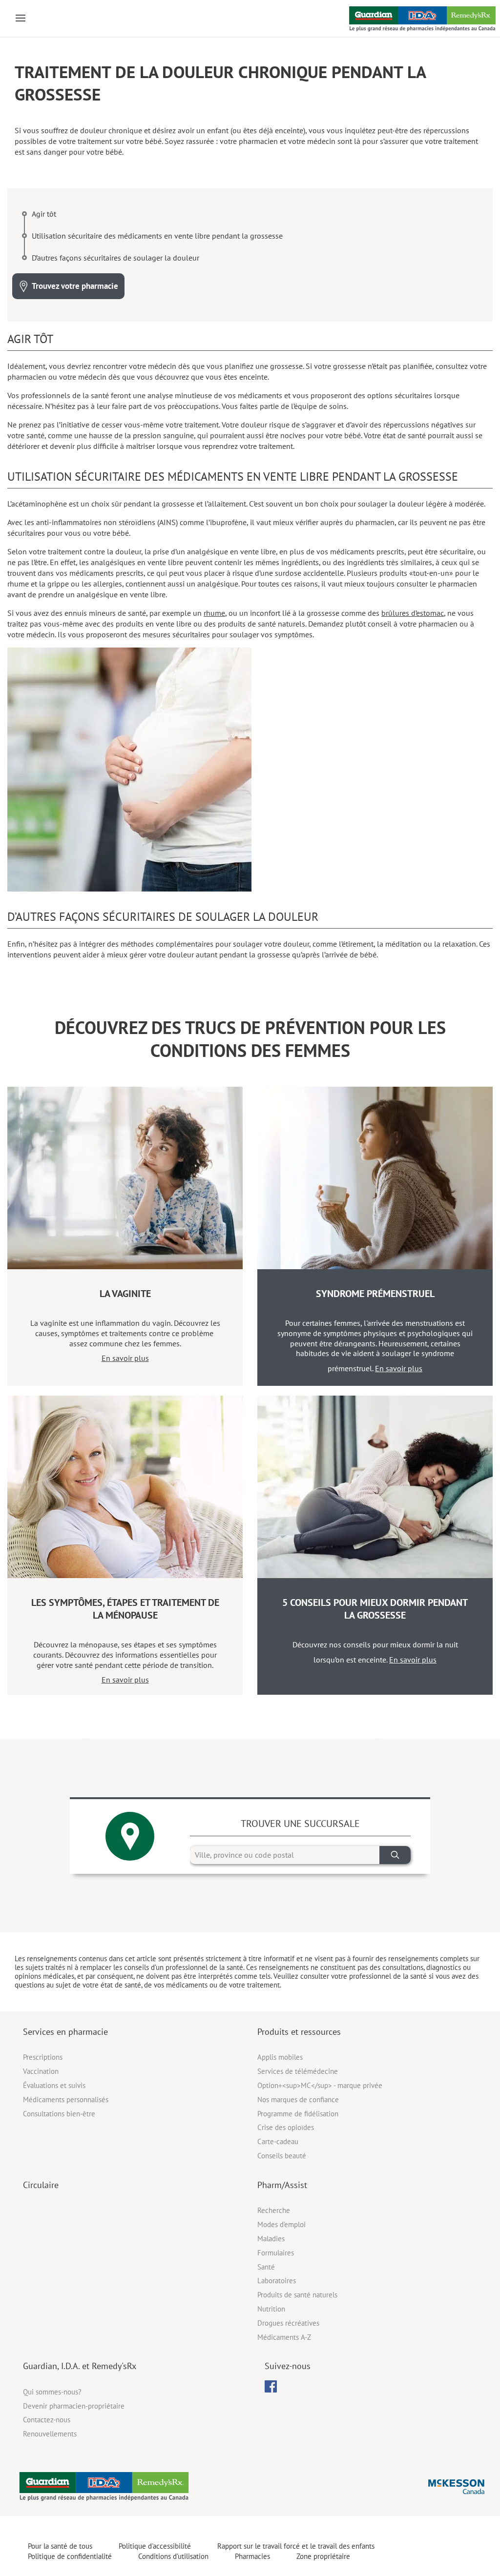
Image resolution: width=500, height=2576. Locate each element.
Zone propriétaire (323, 2556)
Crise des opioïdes (286, 2127)
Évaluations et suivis (54, 2085)
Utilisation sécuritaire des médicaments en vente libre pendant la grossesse (157, 236)
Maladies (271, 2239)
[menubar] (271, 2387)
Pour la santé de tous (60, 2546)
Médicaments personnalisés (66, 2099)
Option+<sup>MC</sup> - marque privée (320, 2085)
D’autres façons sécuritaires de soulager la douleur (115, 258)
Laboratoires (277, 2281)
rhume (214, 613)
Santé (266, 2267)
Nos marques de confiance (298, 2099)
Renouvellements (50, 2434)
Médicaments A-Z (284, 2337)
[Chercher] (395, 1855)
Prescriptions (43, 2057)
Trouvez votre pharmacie (75, 286)
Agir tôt (44, 214)
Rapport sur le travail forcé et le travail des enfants (296, 2546)
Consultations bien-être (59, 2114)
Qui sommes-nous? (52, 2392)
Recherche (274, 2210)
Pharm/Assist (282, 2185)
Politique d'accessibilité (155, 2546)
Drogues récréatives (288, 2323)
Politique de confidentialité (70, 2556)
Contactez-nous (47, 2420)
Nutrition (271, 2309)
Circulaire (41, 2185)
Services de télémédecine (298, 2071)
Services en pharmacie (65, 2032)
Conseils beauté (282, 2156)
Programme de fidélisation (298, 2114)
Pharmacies (252, 2556)
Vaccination (41, 2071)
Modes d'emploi (281, 2224)
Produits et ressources (299, 2032)
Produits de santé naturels (297, 2295)
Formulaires (276, 2253)
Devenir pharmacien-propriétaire (74, 2406)
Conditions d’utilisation (173, 2556)
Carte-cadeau (278, 2141)
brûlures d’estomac (413, 613)
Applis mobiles (280, 2057)
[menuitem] (271, 2386)
